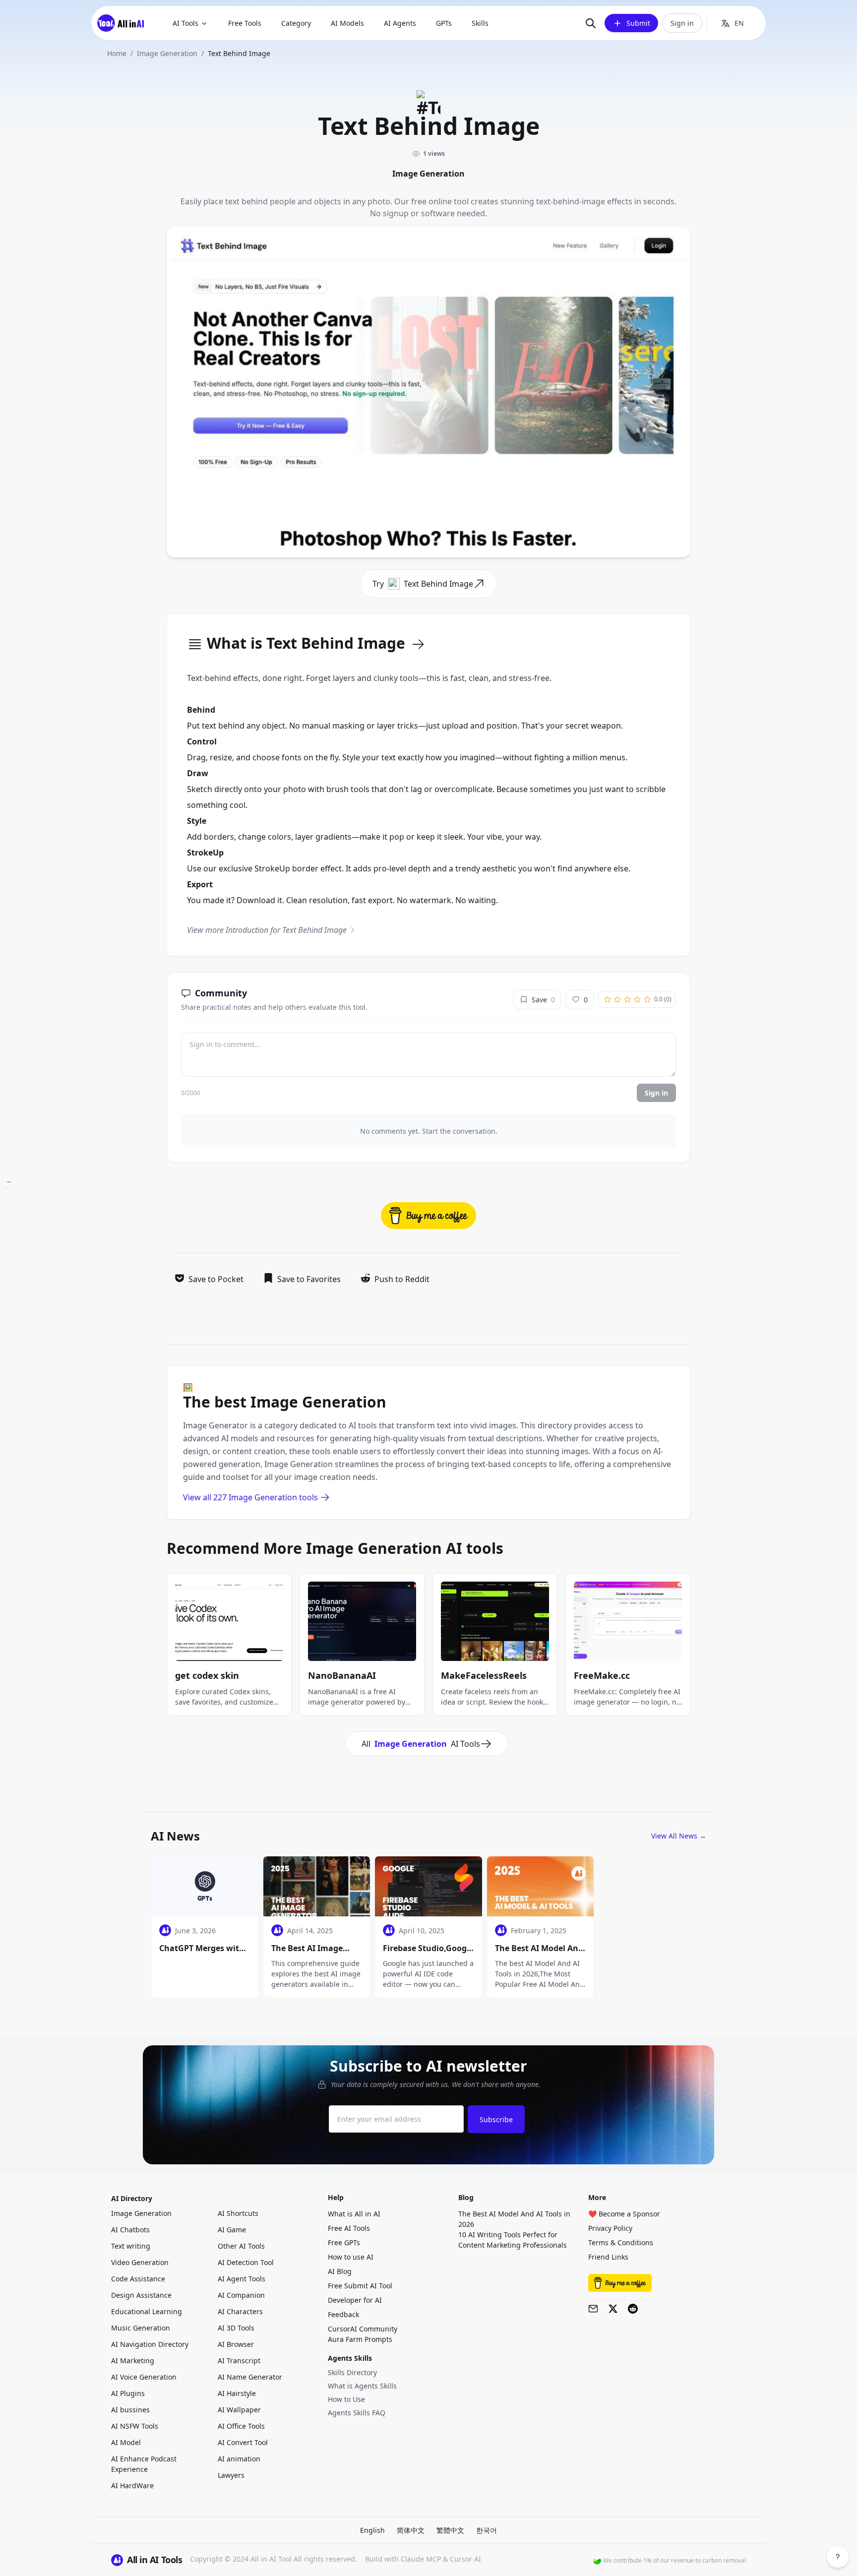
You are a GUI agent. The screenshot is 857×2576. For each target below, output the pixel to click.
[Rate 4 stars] (637, 999)
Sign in (682, 23)
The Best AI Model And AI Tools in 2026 (514, 2219)
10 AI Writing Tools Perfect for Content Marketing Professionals (513, 2240)
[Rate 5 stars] (647, 999)
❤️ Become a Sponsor (624, 2214)
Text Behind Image (438, 584)
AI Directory (132, 2198)
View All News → (679, 1836)
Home (117, 53)
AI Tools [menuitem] (185, 23)
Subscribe (496, 2119)
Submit (638, 23)
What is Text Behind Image (306, 644)
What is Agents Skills (362, 2386)
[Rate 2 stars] (617, 999)
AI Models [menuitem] (347, 23)
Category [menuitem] (296, 23)
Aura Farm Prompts (360, 2339)
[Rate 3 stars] (627, 999)
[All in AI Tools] (124, 23)
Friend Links (608, 2257)
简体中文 (411, 2530)
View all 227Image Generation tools (250, 1497)
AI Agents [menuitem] (400, 23)
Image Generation (167, 53)
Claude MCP (421, 2559)
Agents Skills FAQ (357, 2413)
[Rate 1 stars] (608, 999)
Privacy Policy (610, 2228)
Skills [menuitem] (480, 23)
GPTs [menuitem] (444, 23)
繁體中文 (450, 2530)
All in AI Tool (271, 2559)
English (372, 2530)
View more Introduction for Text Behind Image (267, 930)
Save (543, 1000)
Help (336, 2197)
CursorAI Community (363, 2329)
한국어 (487, 2530)
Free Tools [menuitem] (245, 23)
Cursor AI (465, 2559)
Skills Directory (352, 2372)
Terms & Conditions (621, 2242)
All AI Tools (421, 1744)
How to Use (346, 2399)
